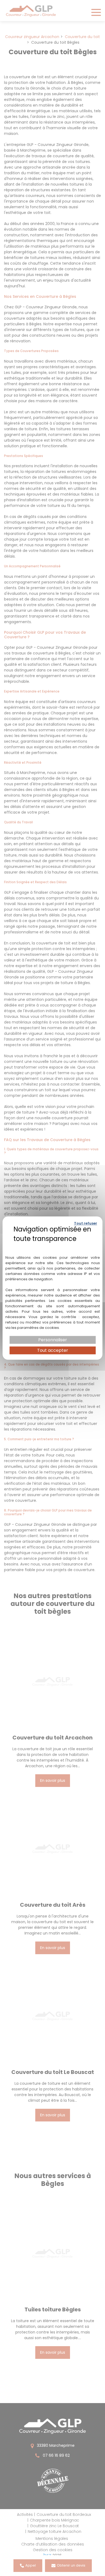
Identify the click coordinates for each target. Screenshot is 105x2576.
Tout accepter (53, 1350)
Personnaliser (53, 1340)
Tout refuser (86, 1223)
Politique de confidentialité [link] (53, 1246)
